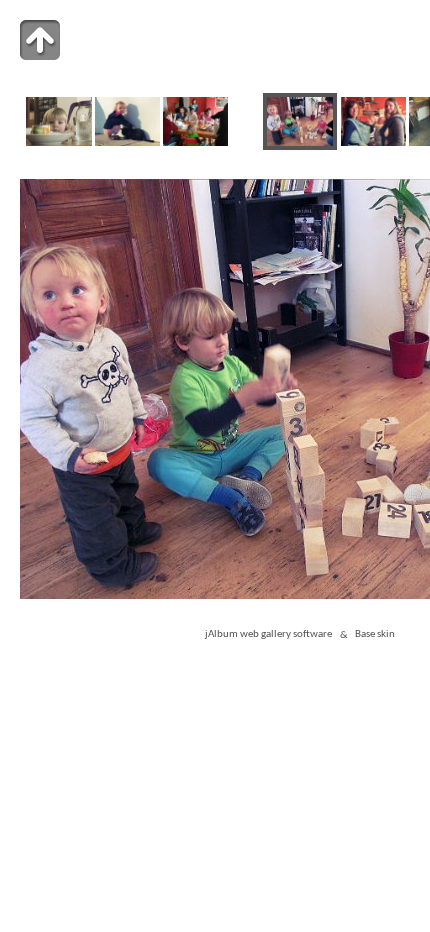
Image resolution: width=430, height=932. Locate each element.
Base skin (375, 635)
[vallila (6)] (127, 142)
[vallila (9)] (373, 142)
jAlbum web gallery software (268, 635)
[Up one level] (40, 40)
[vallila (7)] (195, 142)
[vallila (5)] (58, 142)
